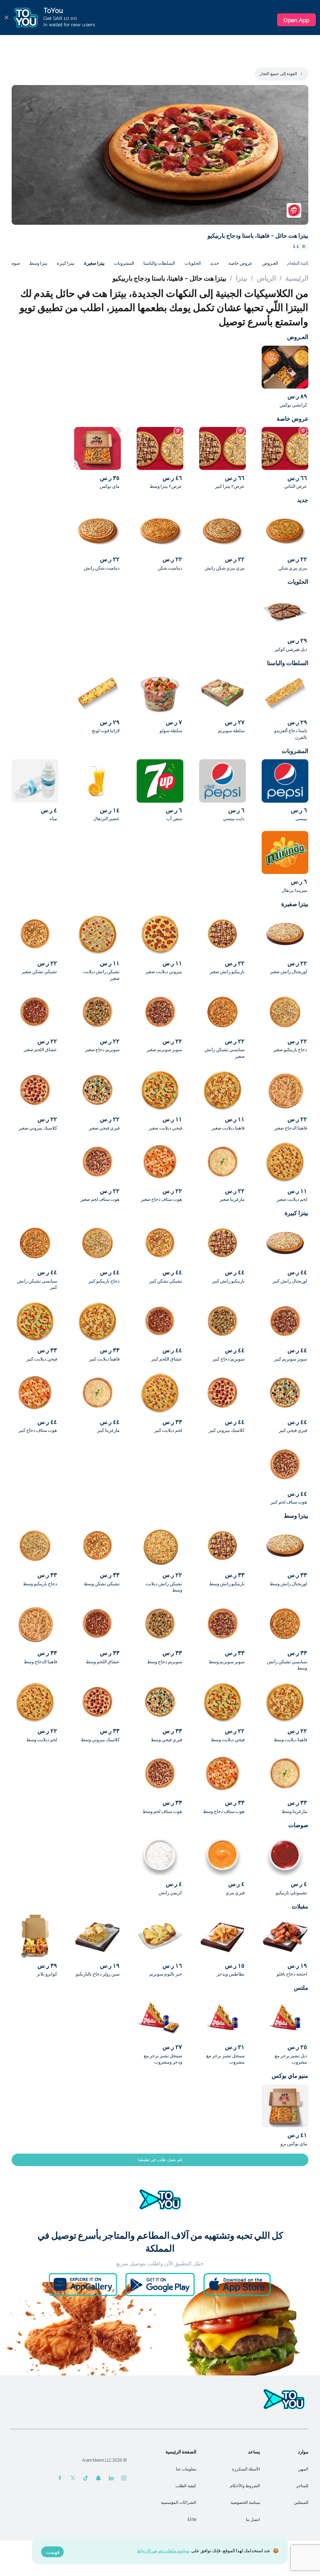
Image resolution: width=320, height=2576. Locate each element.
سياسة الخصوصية (245, 2502)
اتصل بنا (253, 2520)
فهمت (53, 2552)
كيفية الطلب (186, 2486)
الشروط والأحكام (245, 2486)
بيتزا (241, 278)
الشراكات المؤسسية (179, 2502)
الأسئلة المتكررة (246, 2469)
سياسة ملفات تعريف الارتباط (163, 2550)
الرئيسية (297, 278)
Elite (192, 2520)
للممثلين (301, 2502)
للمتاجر (302, 2486)
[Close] (6, 18)
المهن (303, 2469)
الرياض (266, 278)
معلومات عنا (186, 2469)
